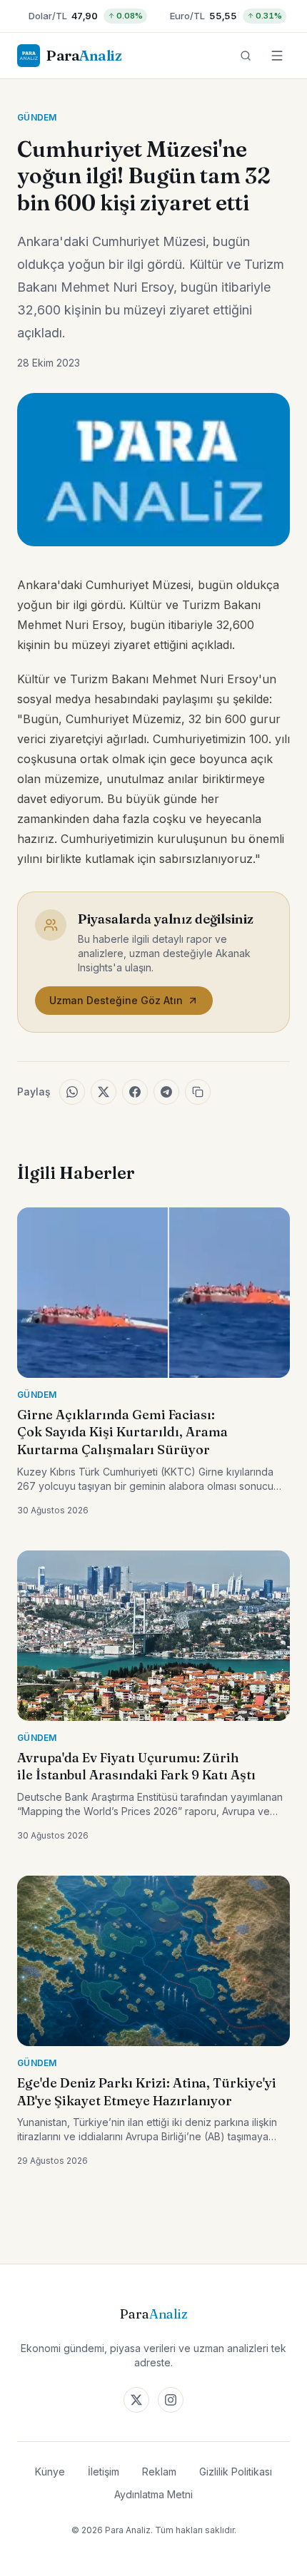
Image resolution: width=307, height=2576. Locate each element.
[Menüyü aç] (277, 56)
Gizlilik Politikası (236, 2472)
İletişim (104, 2472)
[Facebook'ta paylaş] (135, 1092)
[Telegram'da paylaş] (166, 1092)
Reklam (159, 2472)
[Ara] (246, 56)
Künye (50, 2472)
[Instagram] (171, 2400)
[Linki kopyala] (198, 1092)
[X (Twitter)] (136, 2400)
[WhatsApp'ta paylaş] (72, 1092)
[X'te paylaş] (104, 1092)
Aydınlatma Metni (153, 2494)
